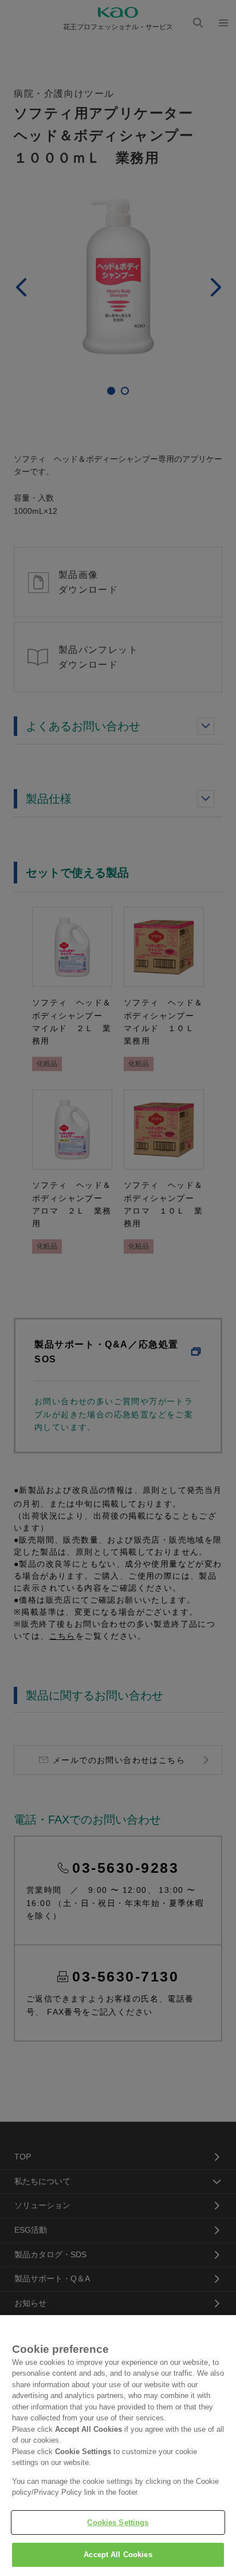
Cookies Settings (118, 2523)
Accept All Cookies (118, 2555)
